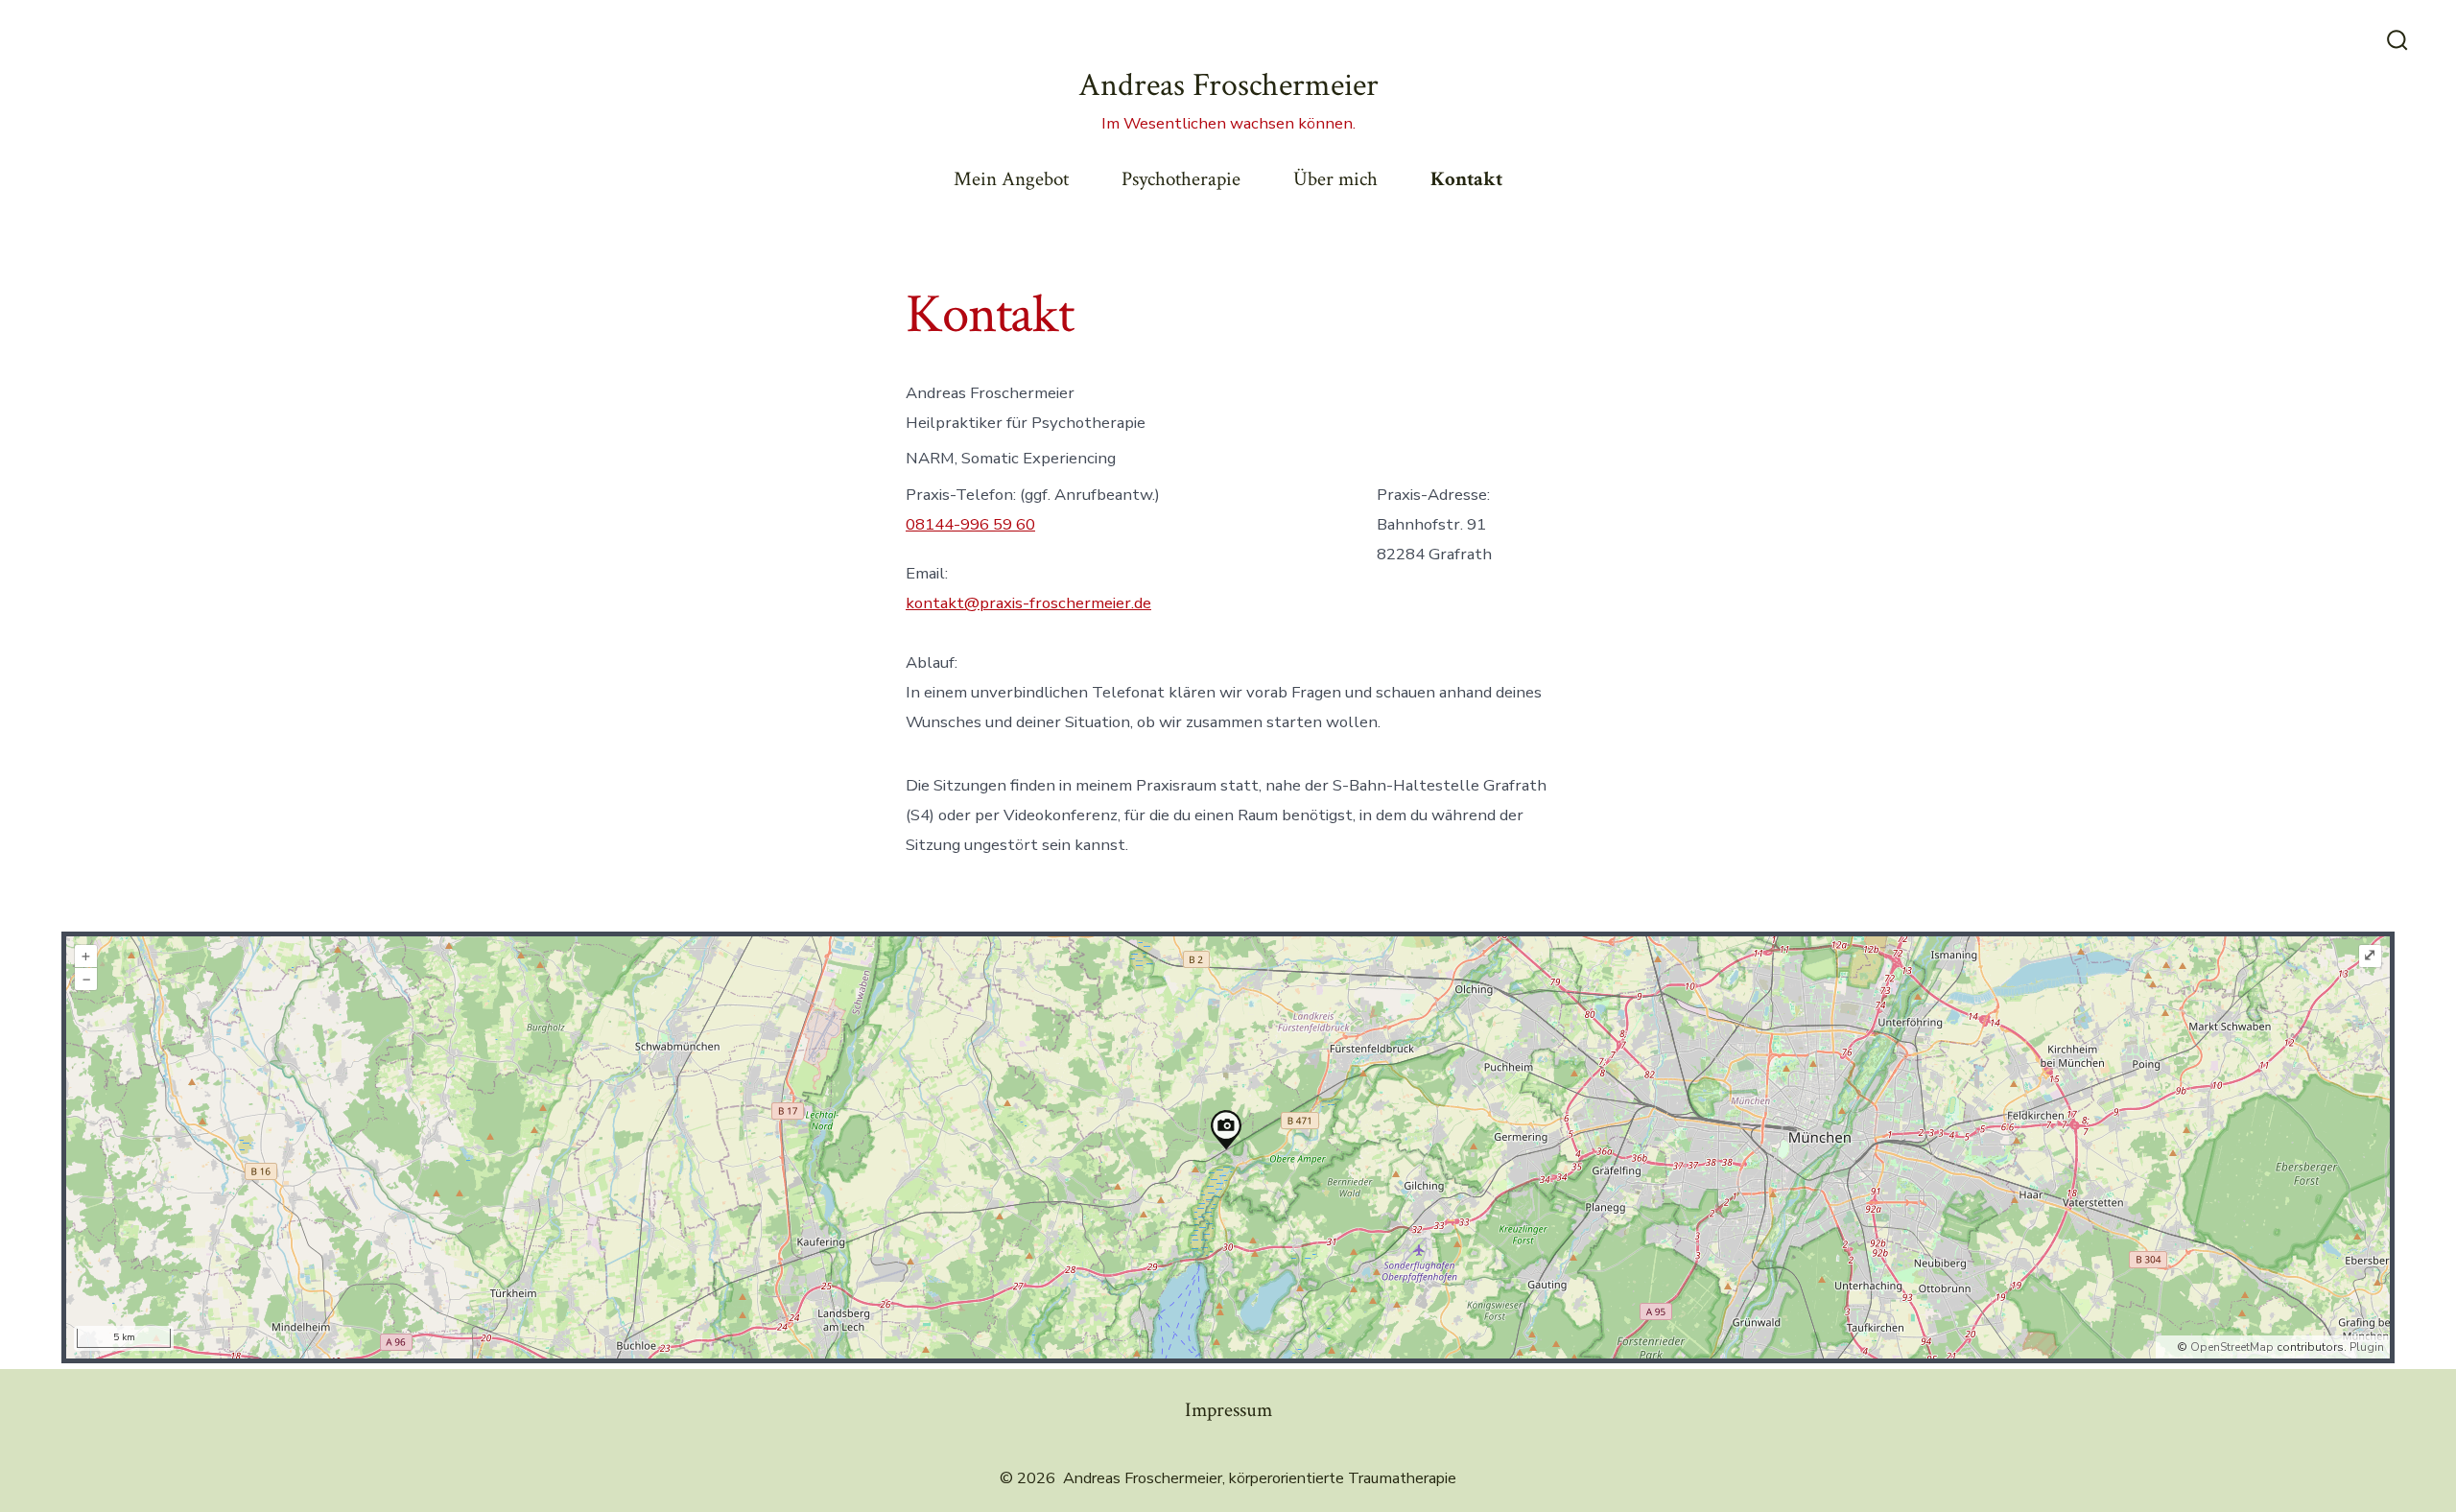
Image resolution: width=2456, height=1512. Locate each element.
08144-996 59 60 (970, 524)
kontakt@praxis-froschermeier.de (1028, 603)
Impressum (1228, 1410)
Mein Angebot (1011, 179)
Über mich (1335, 179)
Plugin (2365, 1347)
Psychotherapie (1181, 179)
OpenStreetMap (2232, 1347)
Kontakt (1466, 179)
